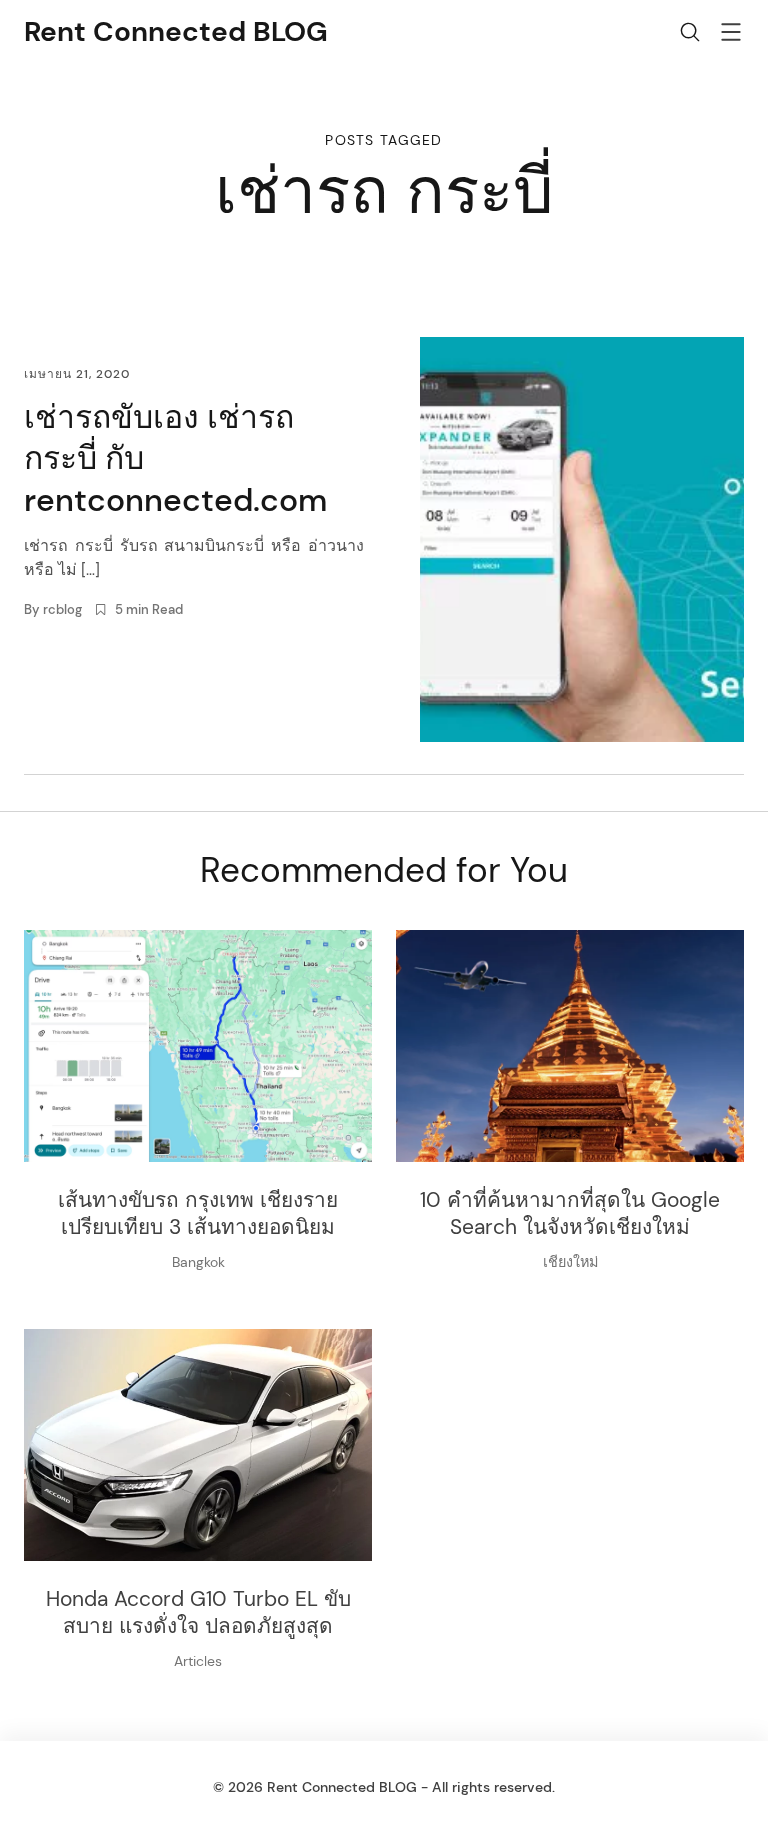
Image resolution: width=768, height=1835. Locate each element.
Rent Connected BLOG (176, 31)
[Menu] (731, 35)
